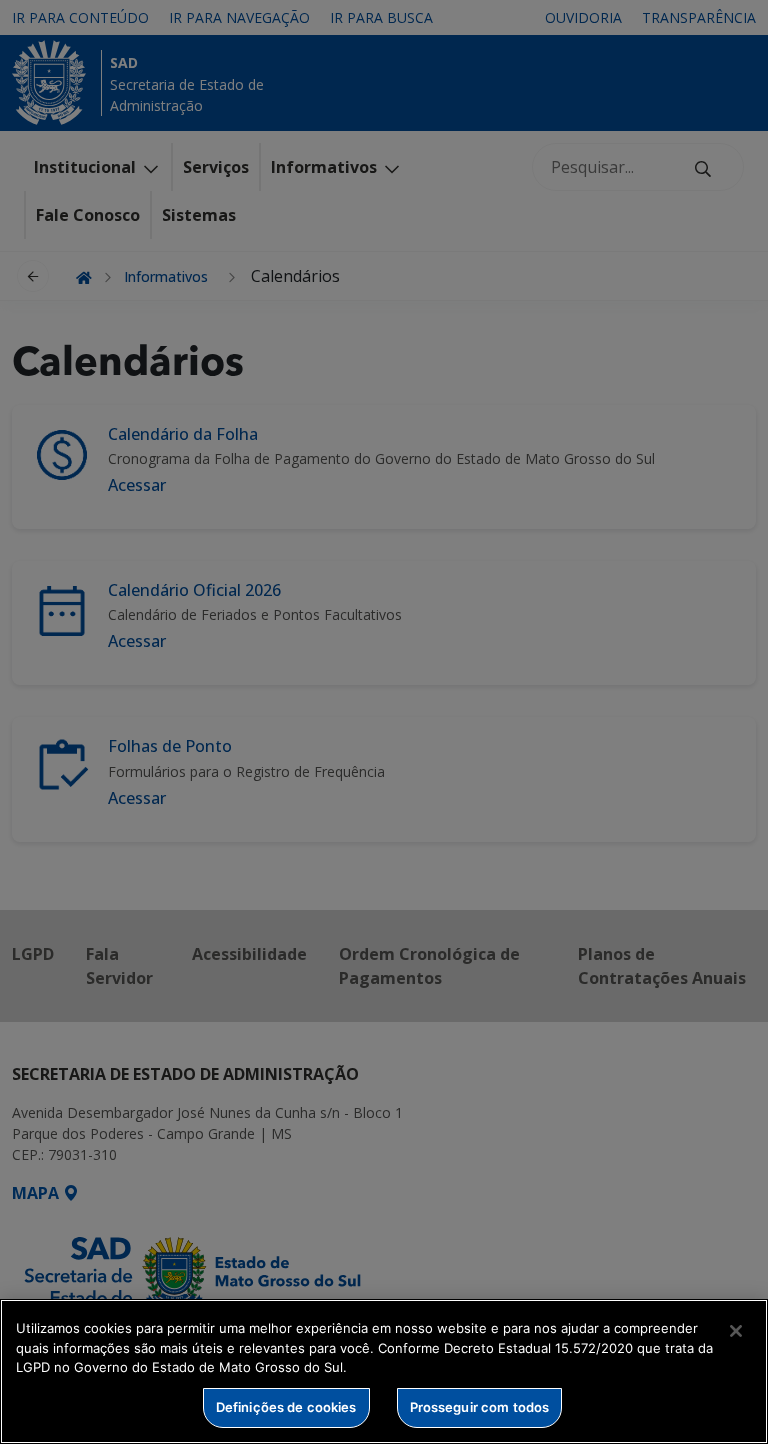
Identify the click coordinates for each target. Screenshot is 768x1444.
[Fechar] (736, 1331)
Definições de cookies (286, 1407)
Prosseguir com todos (480, 1407)
